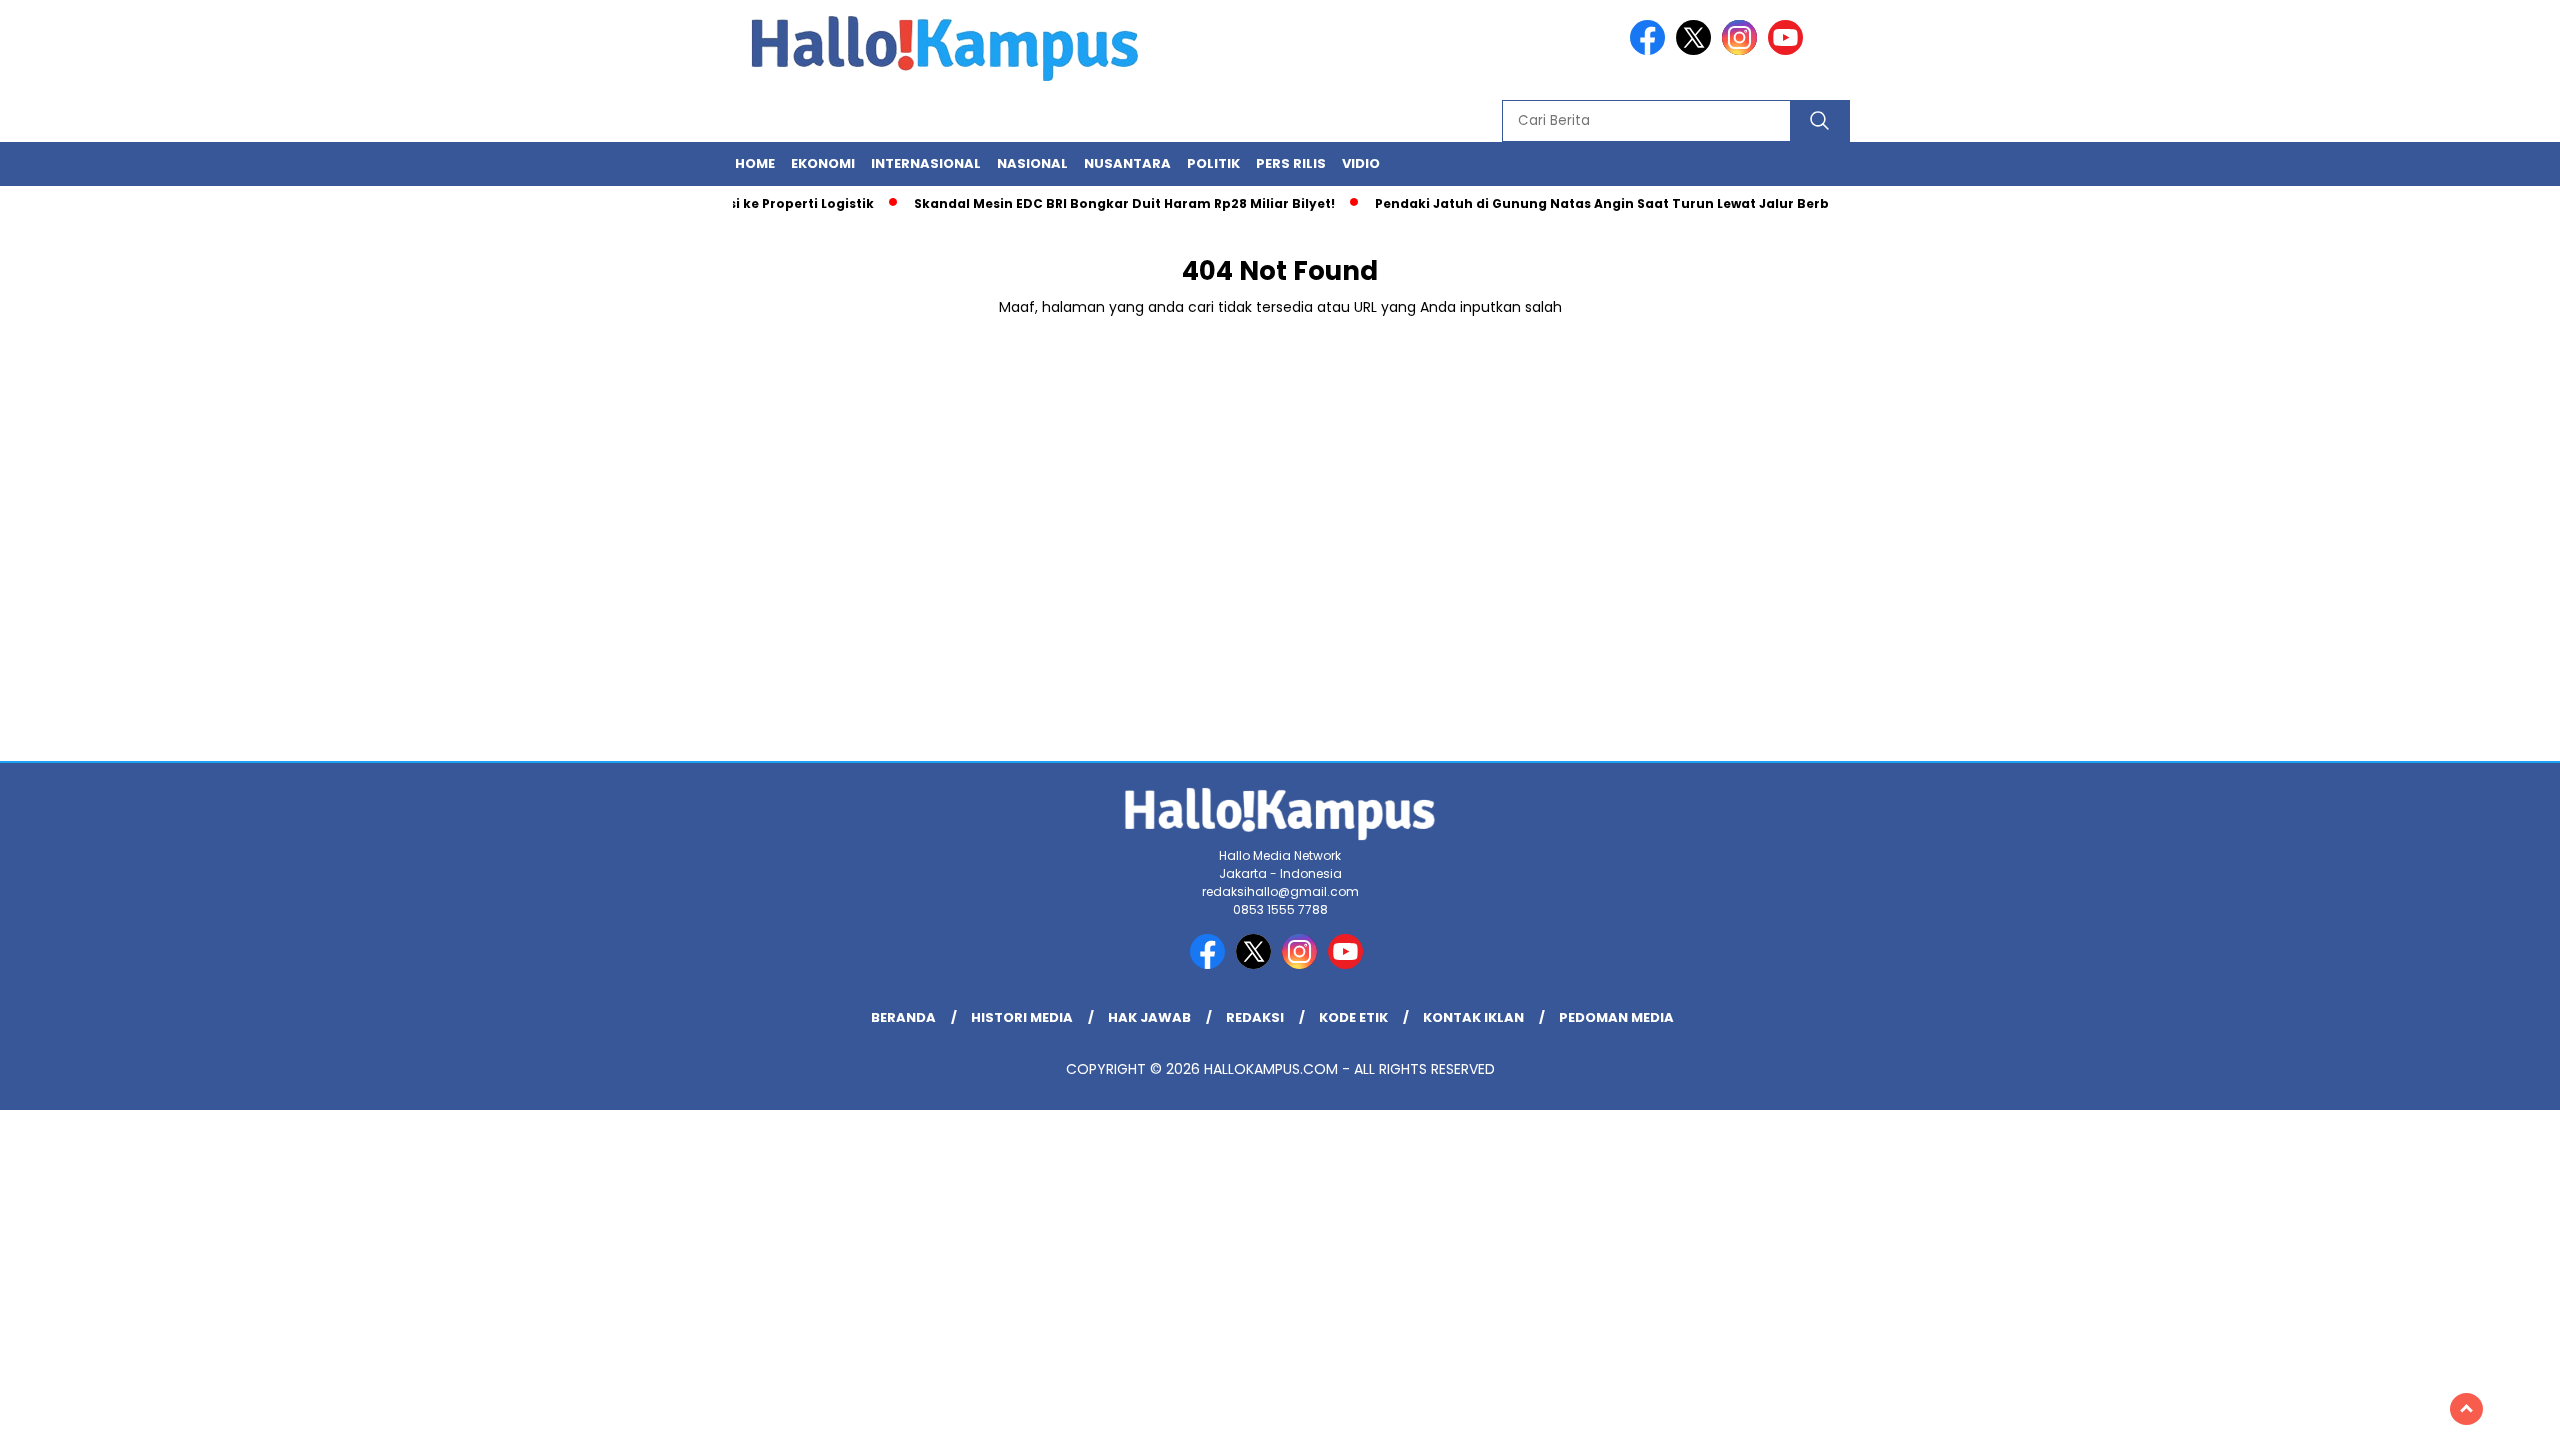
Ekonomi (823, 163)
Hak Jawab (1149, 1017)
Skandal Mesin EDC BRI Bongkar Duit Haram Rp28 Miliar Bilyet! (1101, 203)
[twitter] (1697, 50)
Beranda (903, 1017)
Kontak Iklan (1473, 1017)
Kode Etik (1353, 1017)
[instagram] (1743, 50)
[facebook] (1651, 50)
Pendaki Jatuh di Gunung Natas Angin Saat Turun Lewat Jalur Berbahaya (1601, 203)
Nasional (1032, 163)
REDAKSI (1255, 1017)
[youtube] (1789, 50)
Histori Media (1022, 1017)
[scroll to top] (2466, 1409)
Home (755, 163)
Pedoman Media (1616, 1017)
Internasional (926, 163)
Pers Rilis (1291, 163)
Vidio (1361, 163)
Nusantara (1127, 163)
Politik (1213, 163)
